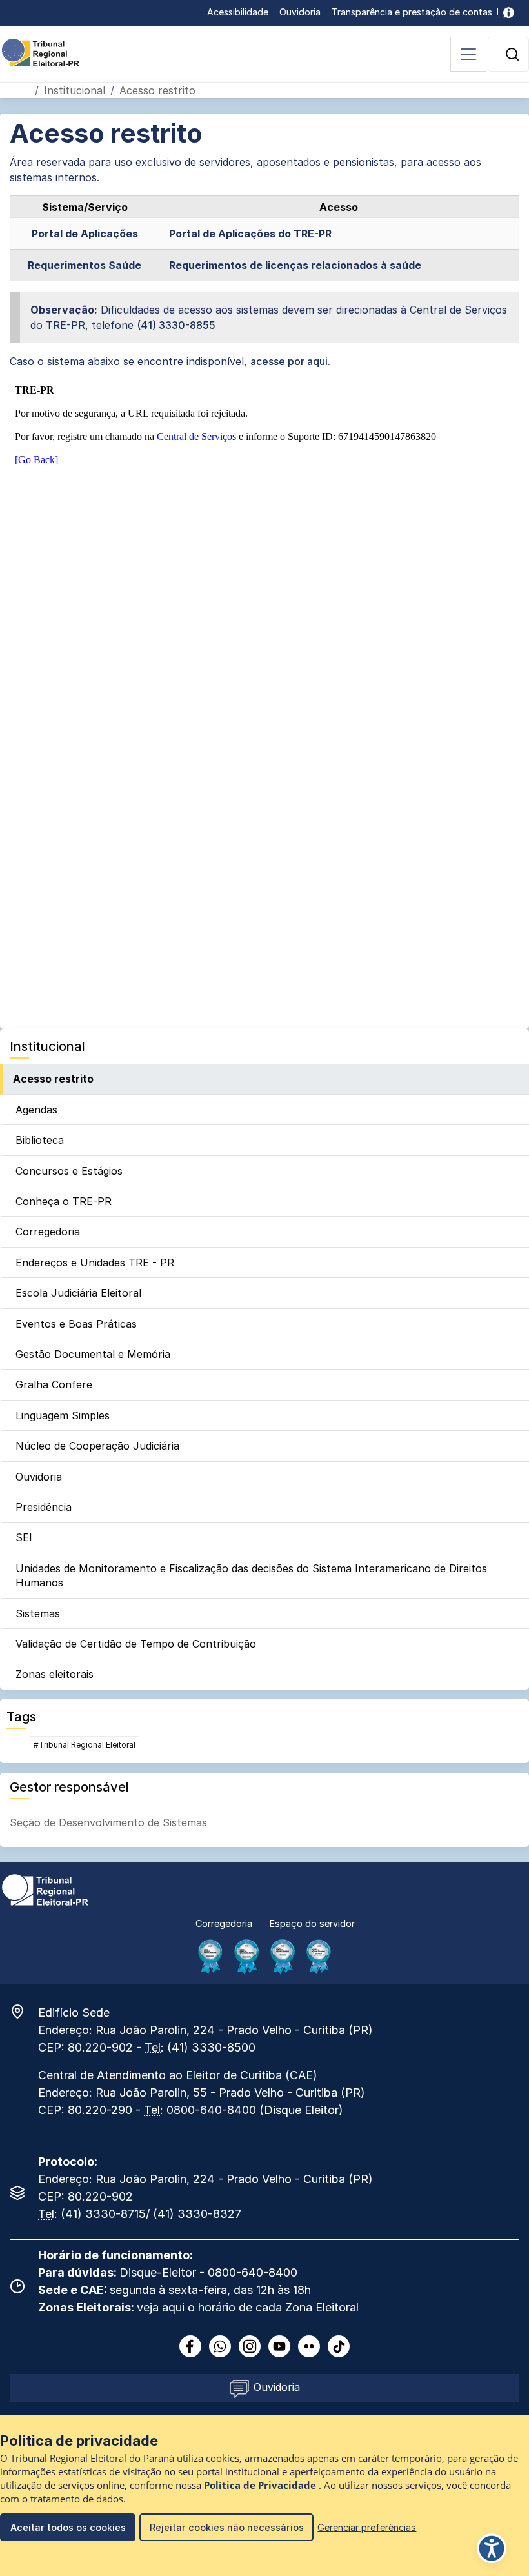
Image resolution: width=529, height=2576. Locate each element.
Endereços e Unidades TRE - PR (95, 1263)
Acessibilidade (238, 12)
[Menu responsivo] (468, 54)
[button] (512, 54)
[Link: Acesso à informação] (509, 12)
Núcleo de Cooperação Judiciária (97, 1446)
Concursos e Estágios (69, 1171)
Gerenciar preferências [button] (367, 2527)
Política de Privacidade (261, 2485)
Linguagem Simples (63, 1415)
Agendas (36, 1110)
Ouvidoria (300, 12)
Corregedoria (48, 1232)
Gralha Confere (54, 1384)
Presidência (44, 1507)
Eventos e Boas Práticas (76, 1324)
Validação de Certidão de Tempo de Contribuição (136, 1644)
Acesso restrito (53, 1079)
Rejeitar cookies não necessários (227, 2527)
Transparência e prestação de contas (412, 12)
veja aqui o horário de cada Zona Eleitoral (248, 2307)
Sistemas (38, 1613)
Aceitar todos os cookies (68, 2527)
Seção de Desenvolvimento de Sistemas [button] (108, 1822)
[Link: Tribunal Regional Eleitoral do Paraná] (45, 1889)
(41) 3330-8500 (211, 2047)
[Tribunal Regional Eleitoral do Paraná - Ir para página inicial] (41, 52)
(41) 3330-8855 (176, 325)
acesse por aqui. (290, 361)
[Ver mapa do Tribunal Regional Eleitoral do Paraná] (24, 2012)
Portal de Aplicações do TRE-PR (250, 234)
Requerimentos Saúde (85, 265)
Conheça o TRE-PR (64, 1201)
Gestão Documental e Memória (93, 1354)
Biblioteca (40, 1140)
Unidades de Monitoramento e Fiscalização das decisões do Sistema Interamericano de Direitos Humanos (251, 1575)
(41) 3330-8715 (103, 2214)
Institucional (75, 90)
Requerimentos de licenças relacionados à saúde (295, 265)
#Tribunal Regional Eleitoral (85, 1745)
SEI (24, 1537)
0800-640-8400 (211, 2110)
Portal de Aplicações (85, 234)
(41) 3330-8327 (197, 2214)
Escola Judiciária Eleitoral (78, 1293)
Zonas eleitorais (55, 1674)
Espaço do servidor (312, 1923)
